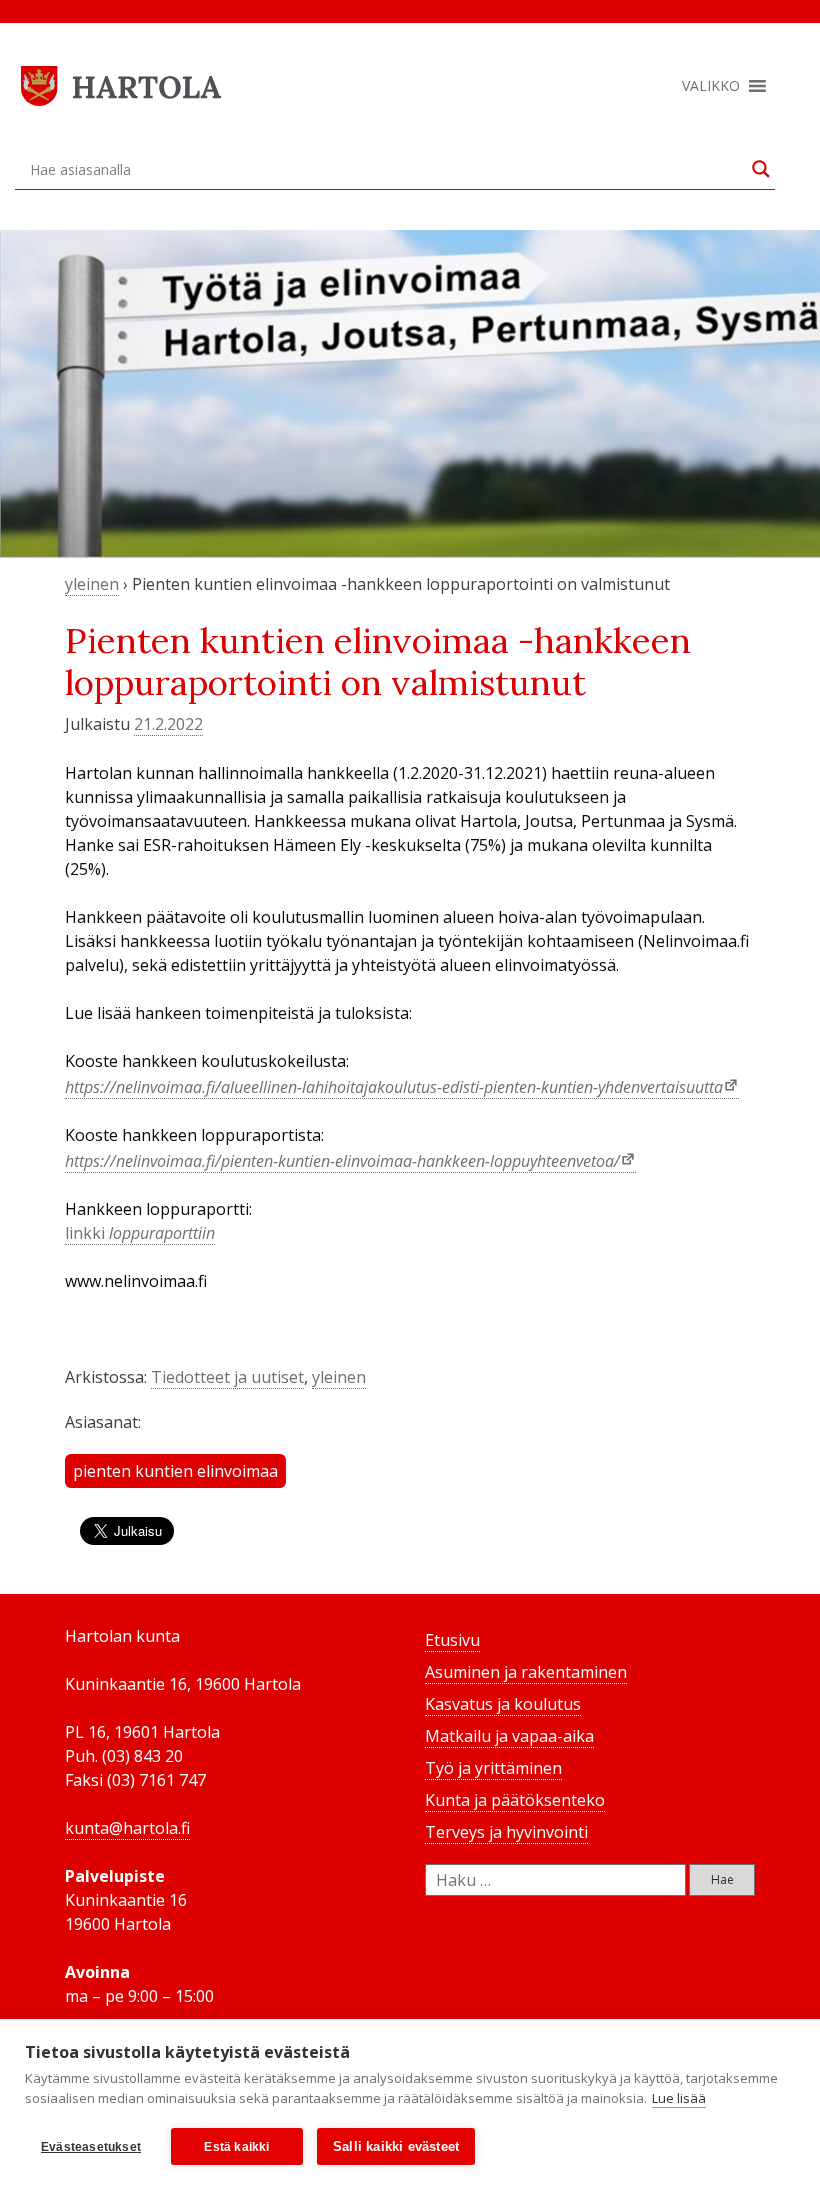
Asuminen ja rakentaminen (526, 1672)
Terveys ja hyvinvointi (506, 1832)
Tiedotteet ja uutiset (227, 1377)
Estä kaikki (236, 2147)
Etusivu (452, 1640)
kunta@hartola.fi (127, 1828)
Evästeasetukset (91, 2147)
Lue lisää (679, 2098)
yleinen (92, 584)
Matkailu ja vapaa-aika (509, 1736)
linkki (140, 1233)
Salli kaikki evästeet (396, 2146)
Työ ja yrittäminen (493, 1768)
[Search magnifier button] (761, 169)
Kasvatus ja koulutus (503, 1704)
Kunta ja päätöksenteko (515, 1800)
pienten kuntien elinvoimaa (175, 1471)
